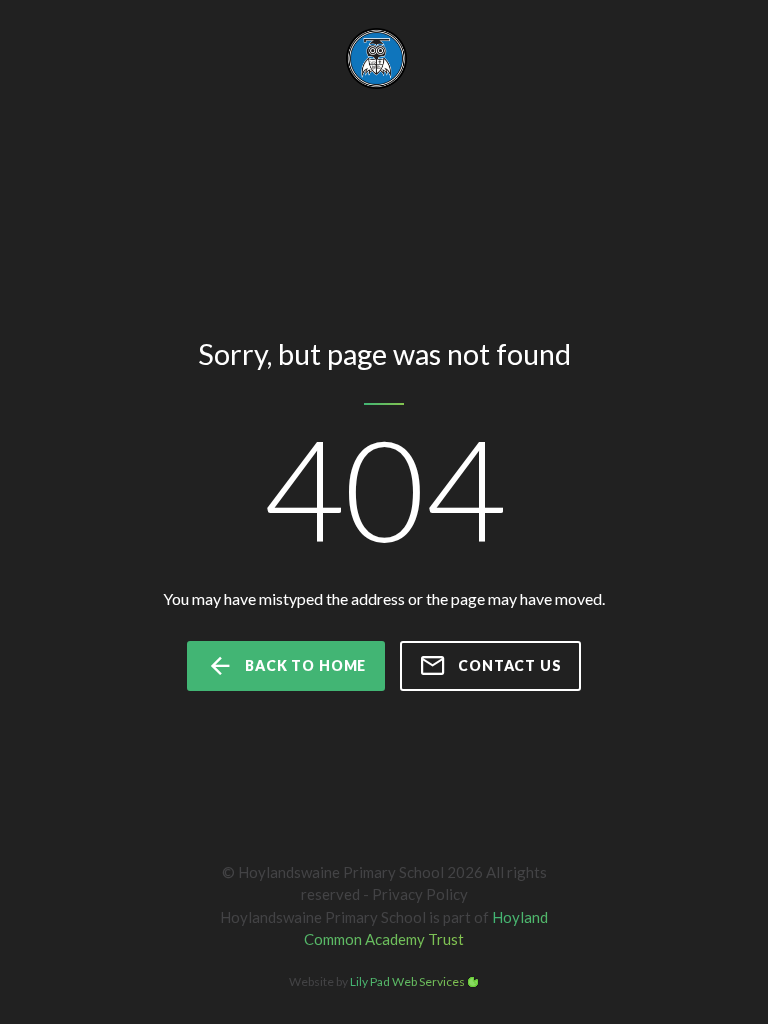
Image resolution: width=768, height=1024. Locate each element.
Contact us (509, 665)
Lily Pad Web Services (407, 981)
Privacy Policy (420, 894)
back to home (305, 665)
